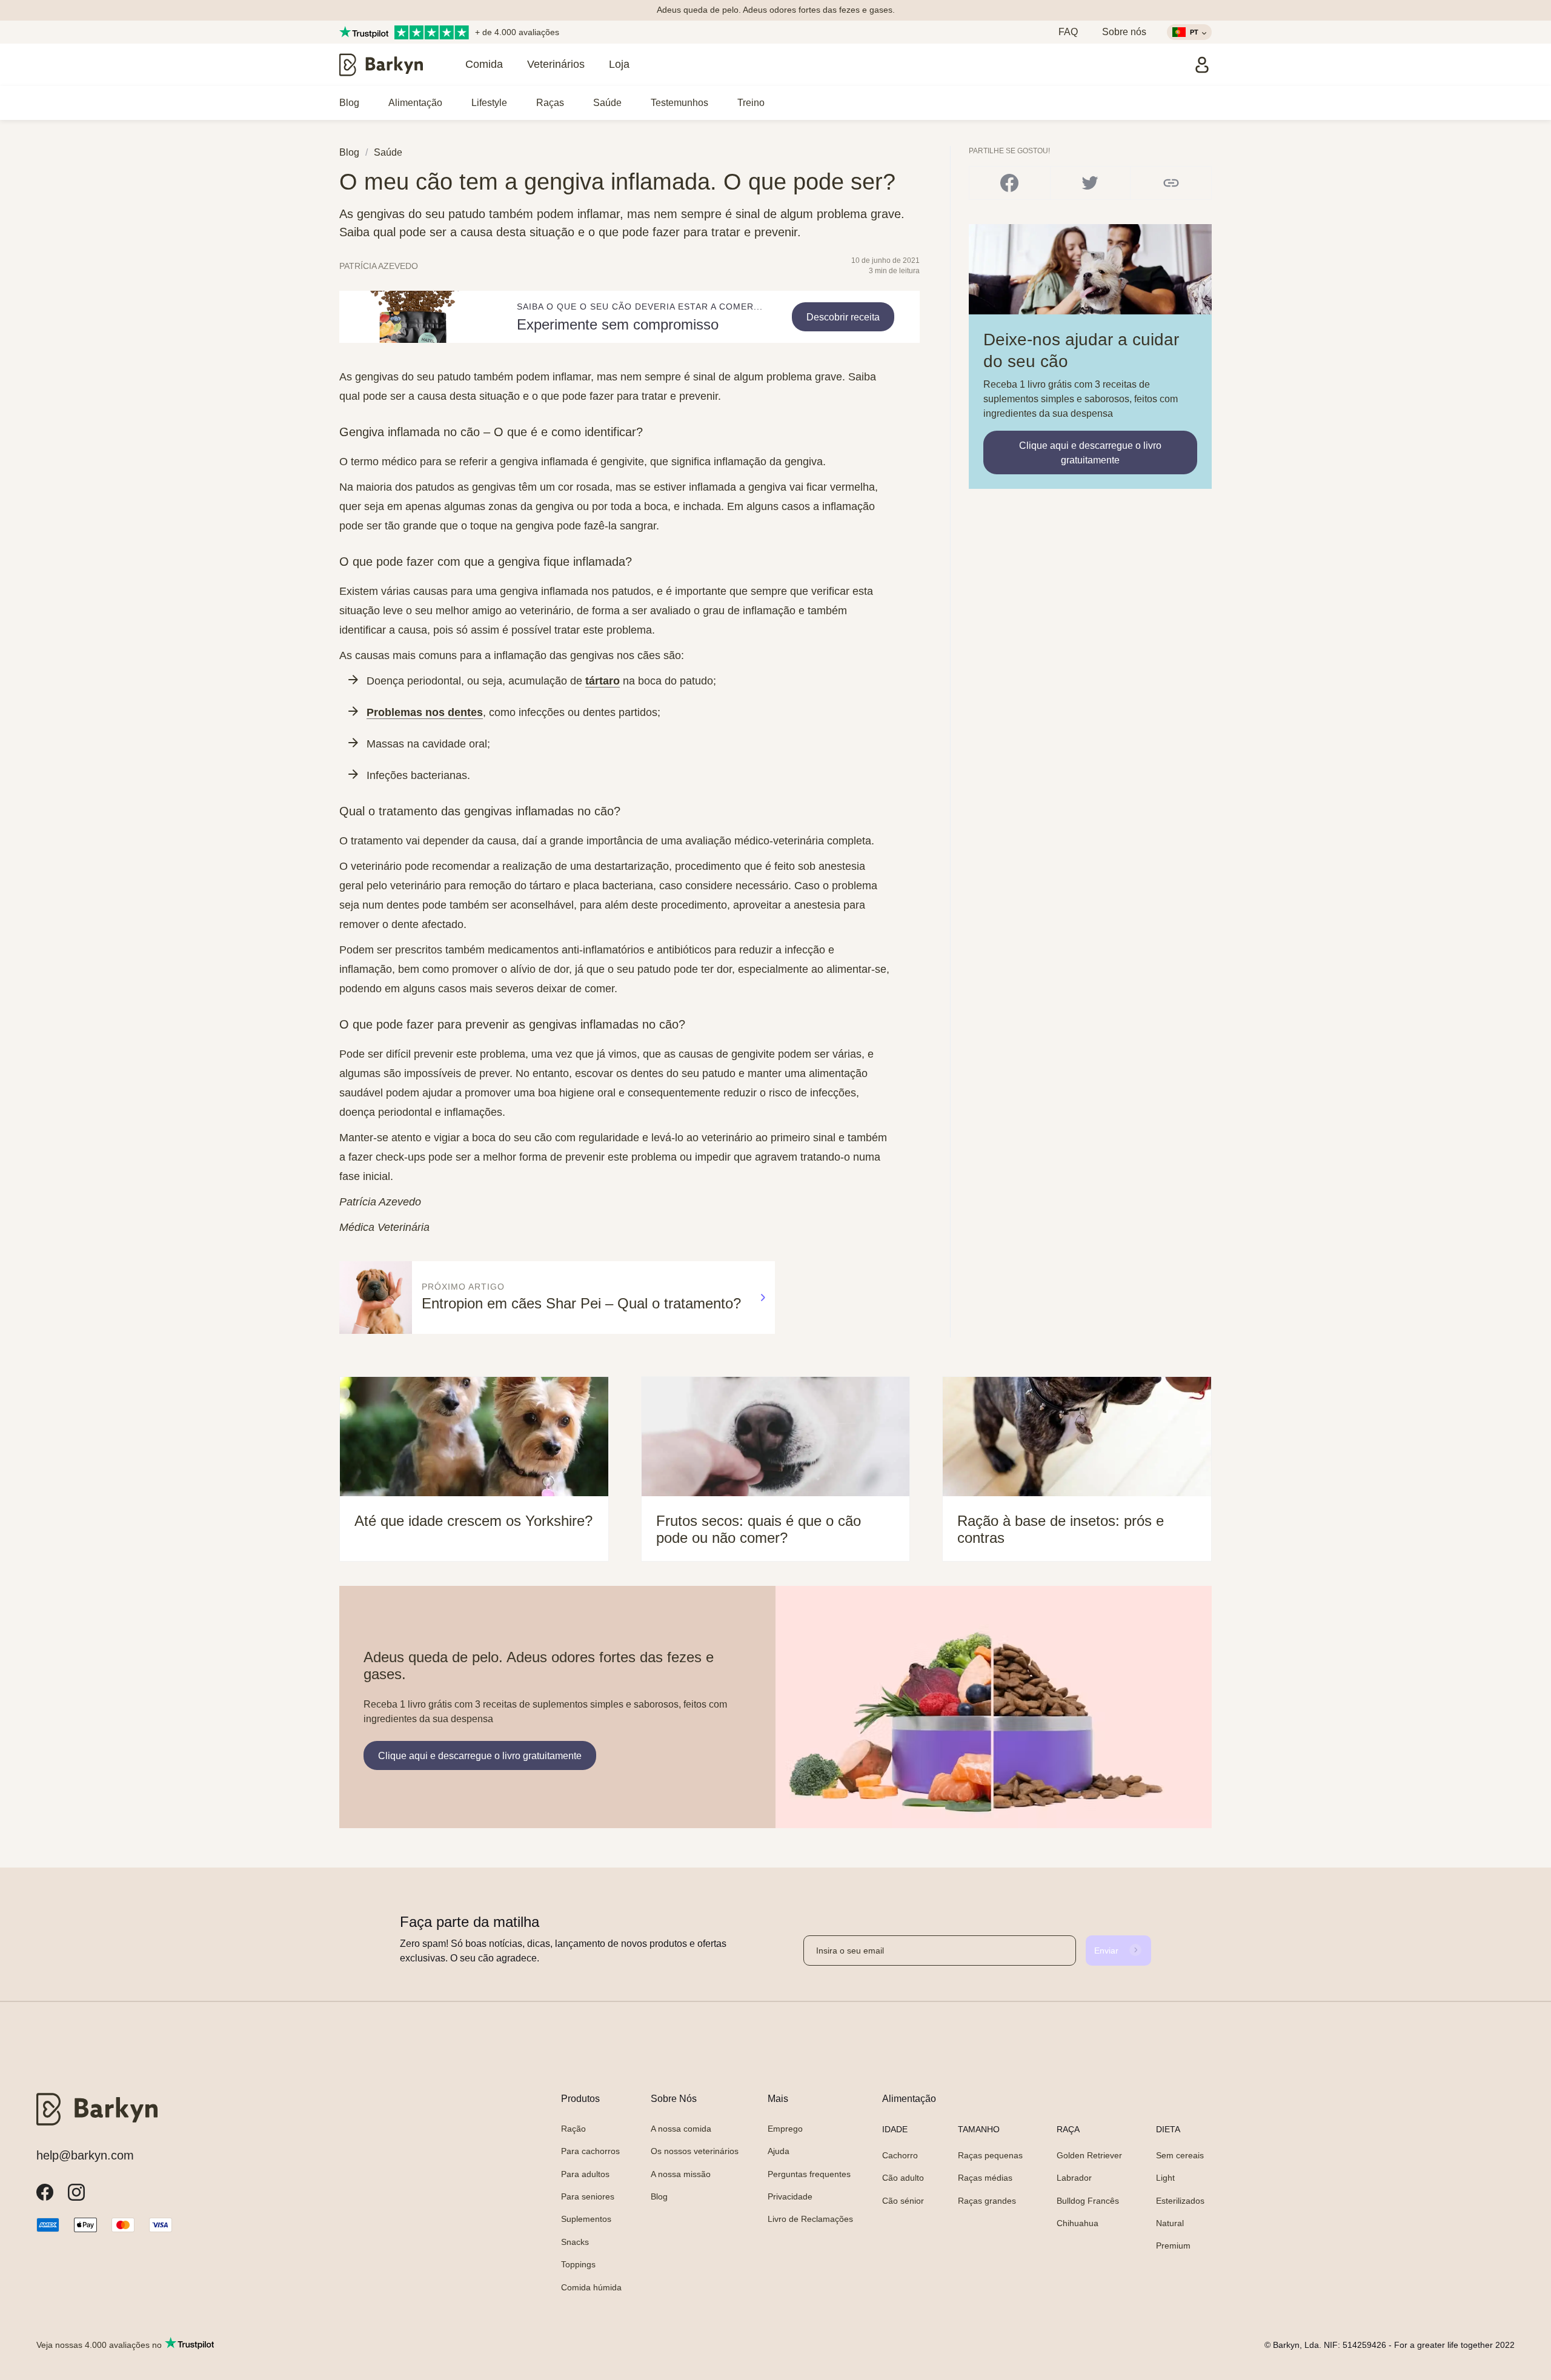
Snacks (575, 2242)
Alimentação (415, 103)
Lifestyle (489, 103)
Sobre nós (1124, 32)
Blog (349, 103)
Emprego (785, 2129)
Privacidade (790, 2196)
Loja (619, 64)
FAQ (1068, 32)
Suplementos (586, 2219)
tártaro (603, 681)
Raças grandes (987, 2201)
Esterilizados (1180, 2201)
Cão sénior (903, 2201)
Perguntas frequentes (809, 2174)
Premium (1173, 2246)
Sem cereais (1180, 2155)
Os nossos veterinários (695, 2151)
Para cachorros (590, 2151)
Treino (751, 103)
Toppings (578, 2264)
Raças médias (985, 2178)
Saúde (607, 103)
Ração (573, 2129)
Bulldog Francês (1088, 2201)
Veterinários (556, 64)
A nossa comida (681, 2129)
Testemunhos (679, 103)
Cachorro (900, 2155)
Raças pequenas (990, 2155)
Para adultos (585, 2174)
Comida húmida (591, 2287)
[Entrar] (1202, 65)
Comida (484, 64)
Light (1165, 2178)
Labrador (1074, 2178)
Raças (550, 103)
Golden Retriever (1089, 2155)
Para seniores (588, 2196)
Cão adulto (903, 2178)
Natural (1170, 2223)
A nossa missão (681, 2174)
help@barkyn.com (85, 2155)
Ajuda (779, 2151)
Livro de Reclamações (810, 2219)
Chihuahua (1078, 2223)
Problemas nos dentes (425, 712)
